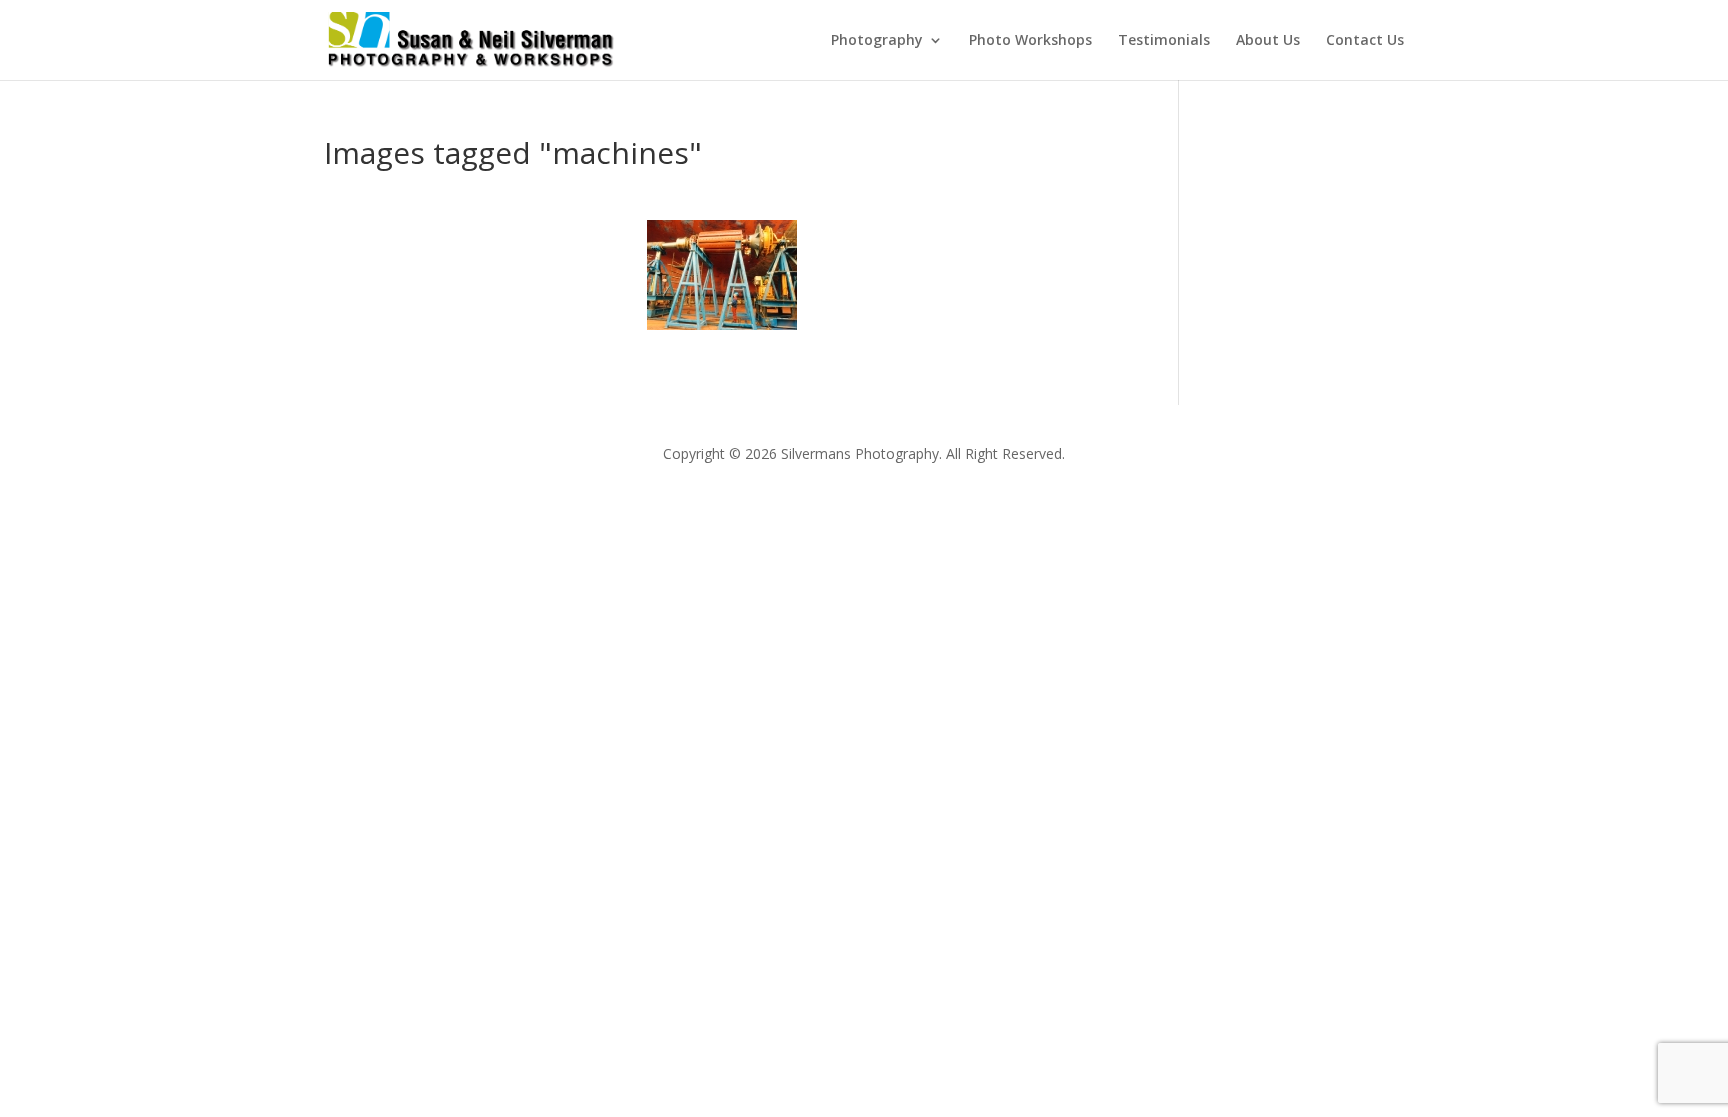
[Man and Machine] (722, 275)
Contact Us (1365, 41)
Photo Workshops (1030, 41)
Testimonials (1164, 41)
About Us (1268, 41)
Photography (877, 41)
